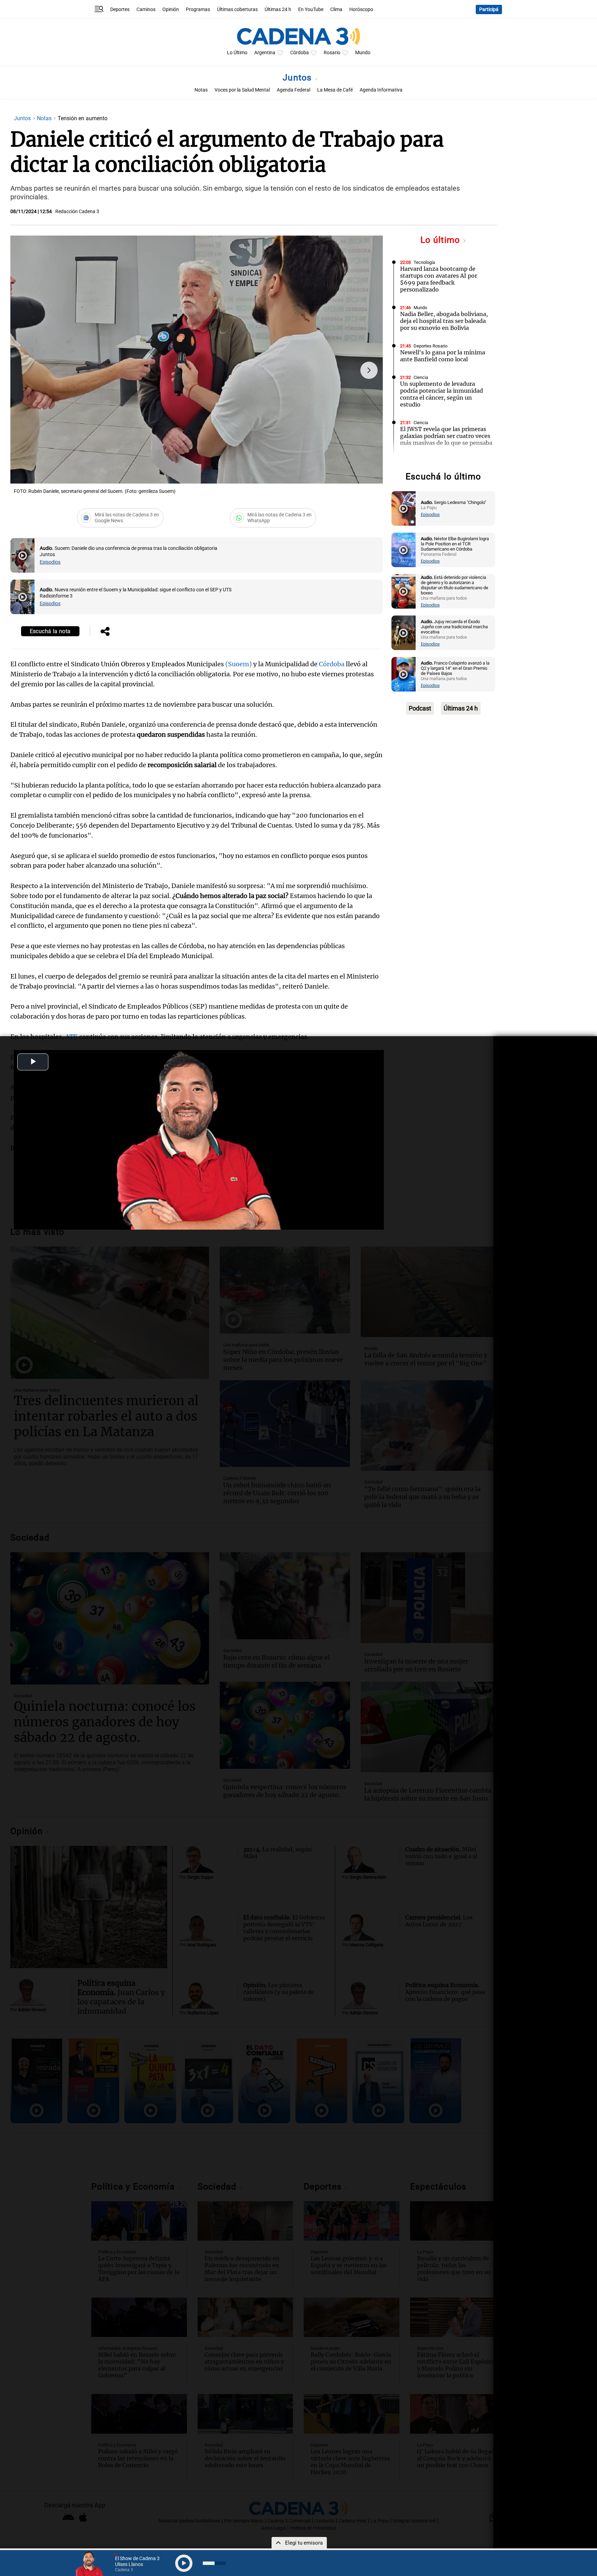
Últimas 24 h (278, 9)
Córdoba (300, 53)
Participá (489, 9)
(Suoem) (239, 664)
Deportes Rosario (430, 346)
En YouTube (311, 9)
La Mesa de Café (335, 90)
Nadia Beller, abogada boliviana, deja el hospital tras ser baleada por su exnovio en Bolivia (444, 321)
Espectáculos (427, 461)
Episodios (50, 562)
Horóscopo (361, 9)
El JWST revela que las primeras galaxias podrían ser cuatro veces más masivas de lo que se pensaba (446, 436)
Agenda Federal (293, 90)
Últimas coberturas (237, 9)
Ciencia (421, 377)
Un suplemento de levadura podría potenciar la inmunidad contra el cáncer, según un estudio (442, 394)
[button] (369, 370)
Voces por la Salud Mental (242, 90)
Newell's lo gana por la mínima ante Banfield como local (443, 356)
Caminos (146, 9)
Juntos (298, 78)
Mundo (363, 53)
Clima (336, 9)
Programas (198, 9)
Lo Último (237, 53)
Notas (201, 90)
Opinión (171, 9)
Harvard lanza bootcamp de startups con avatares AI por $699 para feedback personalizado (439, 279)
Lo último (442, 240)
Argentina (265, 53)
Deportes (120, 9)
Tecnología (424, 262)
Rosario (332, 53)
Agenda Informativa (381, 90)
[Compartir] (105, 632)
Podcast (420, 708)
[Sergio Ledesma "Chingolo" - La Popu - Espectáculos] (404, 508)
